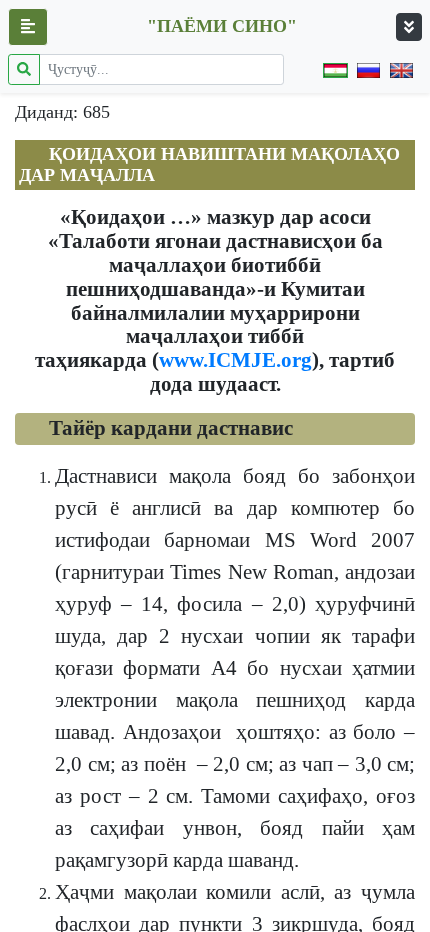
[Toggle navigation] (409, 27)
